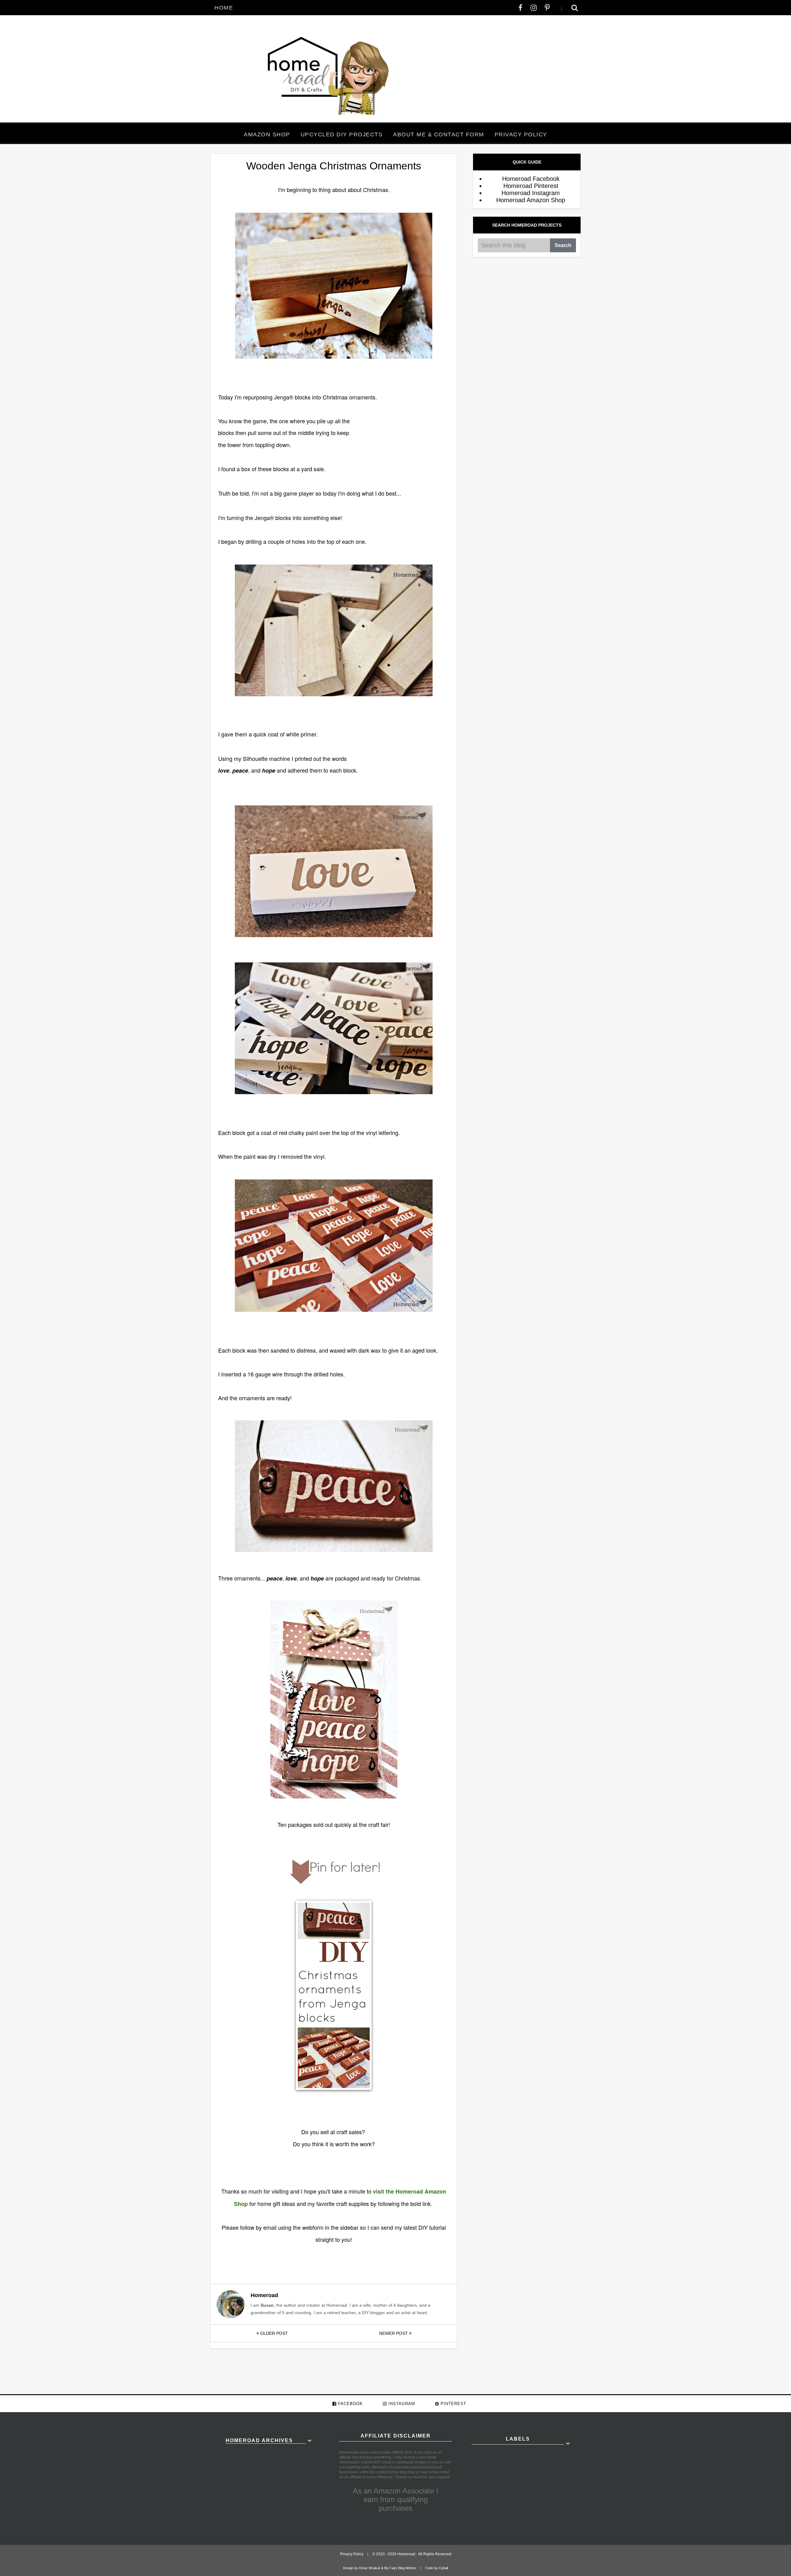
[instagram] (534, 8)
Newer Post (394, 2333)
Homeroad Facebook (531, 179)
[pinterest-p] (547, 8)
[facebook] (520, 8)
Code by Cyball (437, 2568)
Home (224, 8)
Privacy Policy (521, 134)
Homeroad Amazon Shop (531, 200)
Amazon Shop (267, 134)
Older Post (273, 2333)
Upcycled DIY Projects (342, 134)
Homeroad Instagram (531, 193)
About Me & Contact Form (439, 134)
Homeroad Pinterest (531, 186)
